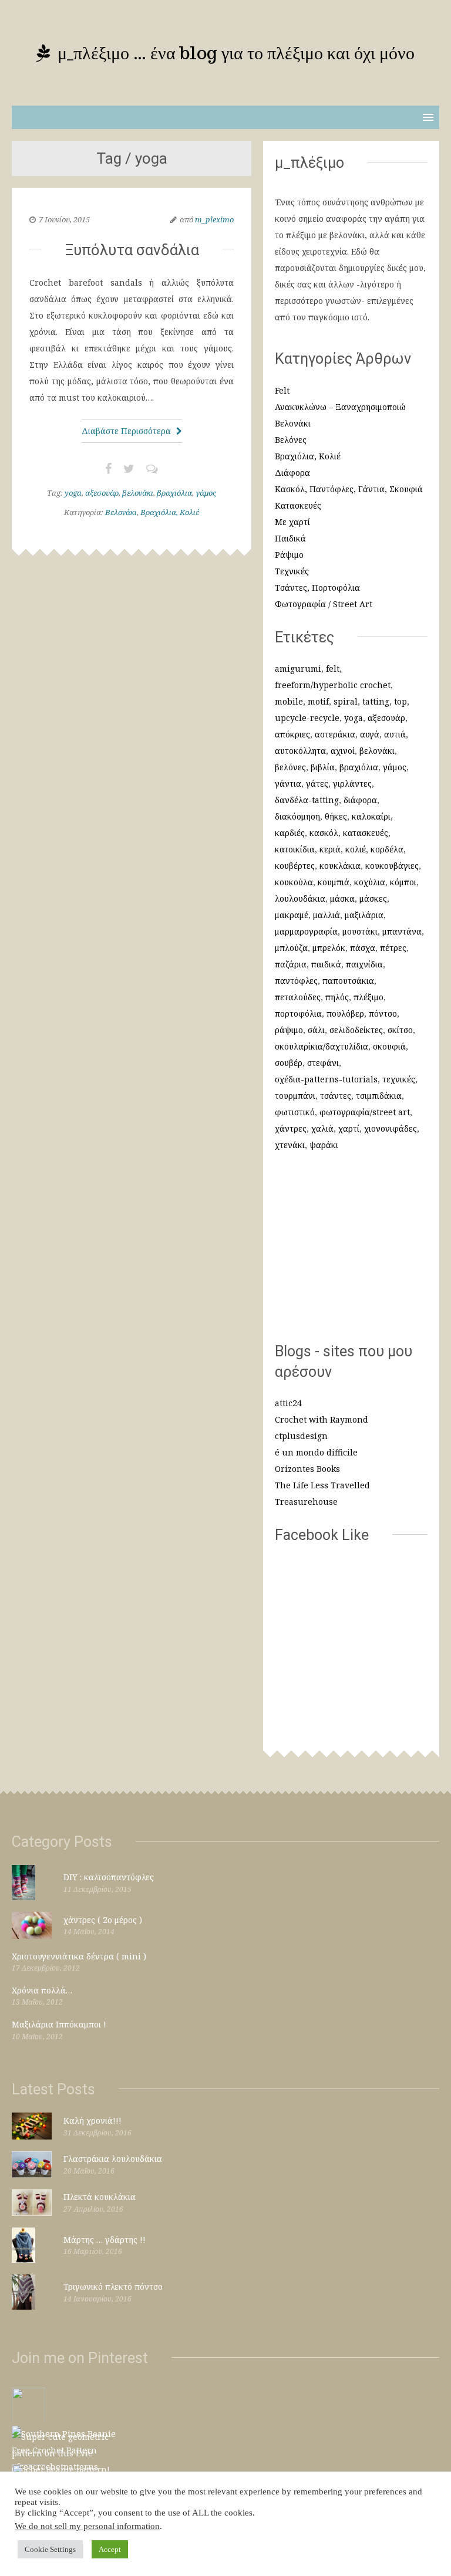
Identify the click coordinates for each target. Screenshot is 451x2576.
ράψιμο (289, 1030)
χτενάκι (290, 1145)
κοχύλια (370, 882)
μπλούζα (291, 948)
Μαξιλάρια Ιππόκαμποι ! (59, 2024)
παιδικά (326, 964)
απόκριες (292, 734)
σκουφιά (389, 1046)
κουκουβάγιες (392, 866)
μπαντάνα (402, 931)
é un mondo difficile (316, 1452)
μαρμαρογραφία (306, 931)
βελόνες (290, 767)
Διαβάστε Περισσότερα (127, 431)
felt (333, 668)
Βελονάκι (121, 512)
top (400, 701)
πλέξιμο (368, 997)
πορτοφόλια (298, 1013)
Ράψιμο (289, 555)
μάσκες (373, 898)
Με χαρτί (292, 522)
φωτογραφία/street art (365, 1112)
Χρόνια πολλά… (42, 1990)
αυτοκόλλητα (300, 751)
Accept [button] (110, 2549)
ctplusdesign (301, 1436)
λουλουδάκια (300, 898)
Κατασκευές (298, 505)
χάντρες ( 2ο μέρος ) (103, 1920)
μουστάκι (360, 931)
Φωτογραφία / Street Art (324, 604)
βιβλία (323, 767)
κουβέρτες (295, 866)
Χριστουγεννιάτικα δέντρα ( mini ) (79, 1956)
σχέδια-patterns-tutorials (326, 1079)
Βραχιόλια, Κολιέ (170, 512)
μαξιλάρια (364, 915)
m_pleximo (214, 219)
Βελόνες (291, 440)
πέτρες (393, 948)
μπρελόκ (329, 948)
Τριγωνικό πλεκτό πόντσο (113, 2286)
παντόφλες (296, 981)
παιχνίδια (364, 964)
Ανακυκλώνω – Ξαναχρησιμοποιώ (340, 407)
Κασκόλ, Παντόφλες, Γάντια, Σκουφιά (349, 489)
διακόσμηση (297, 816)
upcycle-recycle (307, 718)
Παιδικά (290, 538)
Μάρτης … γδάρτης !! (105, 2240)
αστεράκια (335, 734)
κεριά (330, 849)
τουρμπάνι (295, 1096)
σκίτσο (400, 1030)
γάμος (206, 493)
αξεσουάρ (102, 493)
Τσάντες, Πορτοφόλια (317, 588)
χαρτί (349, 1128)
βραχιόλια (174, 493)
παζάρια (291, 964)
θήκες (336, 816)
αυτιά (395, 734)
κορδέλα (387, 849)
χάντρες (291, 1128)
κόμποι (403, 882)
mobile (289, 701)
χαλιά (322, 1128)
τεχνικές (399, 1079)
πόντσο (383, 1013)
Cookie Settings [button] (50, 2549)
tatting (376, 701)
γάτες (317, 783)
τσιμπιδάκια (379, 1096)
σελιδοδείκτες (356, 1030)
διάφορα (360, 800)
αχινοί (343, 751)
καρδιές (290, 833)
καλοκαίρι (371, 816)
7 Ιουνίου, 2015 (64, 219)
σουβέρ (289, 1063)
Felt (282, 390)
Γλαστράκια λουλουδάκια (113, 2159)
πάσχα (363, 948)
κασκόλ (324, 833)
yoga (73, 493)
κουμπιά (334, 882)
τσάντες (336, 1096)
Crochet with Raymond (322, 1419)
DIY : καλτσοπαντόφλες (109, 1877)
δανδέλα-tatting (307, 800)
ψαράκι (324, 1145)
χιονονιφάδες (391, 1128)
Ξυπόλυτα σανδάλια (132, 250)
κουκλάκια (340, 866)
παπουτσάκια (348, 981)
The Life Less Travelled (322, 1485)
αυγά (370, 734)
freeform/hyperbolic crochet (333, 685)
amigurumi (298, 668)
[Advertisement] (351, 1253)
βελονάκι (138, 493)
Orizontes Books (307, 1469)
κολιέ (356, 849)
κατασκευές (366, 833)
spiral (346, 701)
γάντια (288, 783)
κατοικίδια (295, 849)
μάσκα (342, 898)
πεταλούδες (298, 997)
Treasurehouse (306, 1502)
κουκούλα (294, 882)
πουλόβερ (345, 1013)
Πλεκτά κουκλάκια (100, 2197)
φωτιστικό (295, 1112)
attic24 (288, 1403)
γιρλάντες (352, 783)
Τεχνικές (292, 571)
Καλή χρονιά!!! (92, 2120)
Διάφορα (292, 473)
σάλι (316, 1030)
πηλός (337, 997)
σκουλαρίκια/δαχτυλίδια (322, 1046)
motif (318, 701)
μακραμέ (292, 915)
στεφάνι (323, 1063)
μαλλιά (327, 915)
